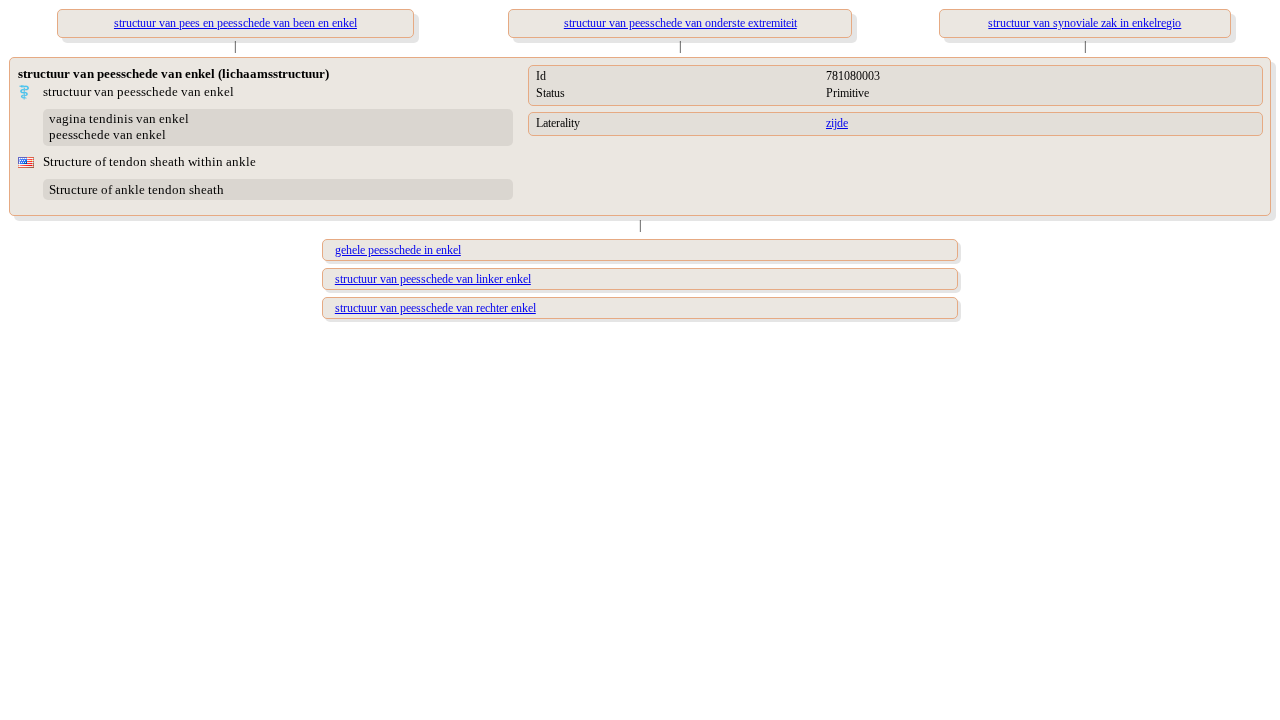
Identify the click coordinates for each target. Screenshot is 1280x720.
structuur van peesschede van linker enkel (433, 279)
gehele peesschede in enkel (398, 250)
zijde (837, 123)
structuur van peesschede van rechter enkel (435, 308)
